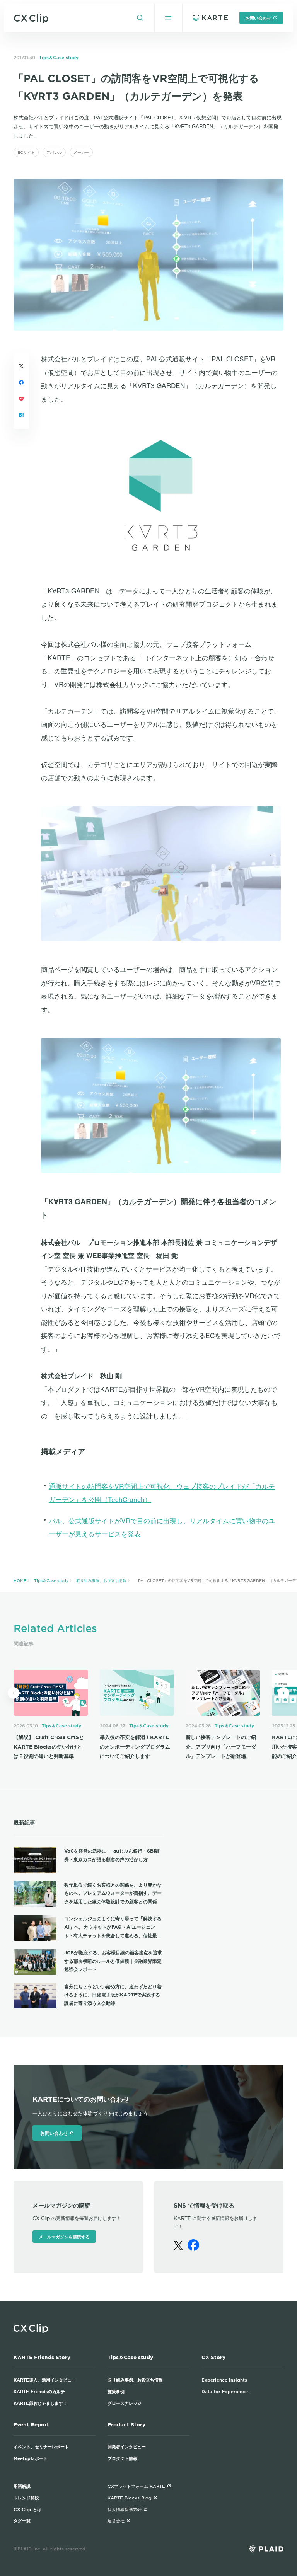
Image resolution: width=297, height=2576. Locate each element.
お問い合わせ (258, 18)
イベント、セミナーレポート (41, 2446)
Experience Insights (224, 2380)
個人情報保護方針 (125, 2509)
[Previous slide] (14, 1693)
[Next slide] (283, 1693)
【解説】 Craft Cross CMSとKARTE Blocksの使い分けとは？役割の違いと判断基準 (49, 1747)
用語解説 (22, 2486)
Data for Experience (225, 2391)
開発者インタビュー (127, 2446)
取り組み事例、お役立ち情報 (101, 1580)
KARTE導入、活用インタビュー (45, 2380)
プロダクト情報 (122, 2458)
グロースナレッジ (125, 2403)
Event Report (31, 2424)
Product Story (126, 2424)
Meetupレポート (31, 2458)
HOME (20, 1580)
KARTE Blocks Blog (130, 2498)
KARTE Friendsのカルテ (39, 2391)
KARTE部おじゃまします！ (40, 2403)
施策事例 (116, 2391)
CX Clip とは (27, 2509)
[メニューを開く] (168, 18)
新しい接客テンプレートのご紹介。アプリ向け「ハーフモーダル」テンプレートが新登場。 (221, 1747)
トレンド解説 (26, 2498)
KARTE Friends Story (42, 2357)
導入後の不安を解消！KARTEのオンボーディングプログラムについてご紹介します (135, 1747)
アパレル (54, 152)
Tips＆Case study (59, 57)
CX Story (213, 2357)
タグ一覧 (22, 2520)
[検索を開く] (140, 18)
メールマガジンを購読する (64, 2237)
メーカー (81, 152)
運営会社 (116, 2520)
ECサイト (26, 152)
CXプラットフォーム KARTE (136, 2486)
